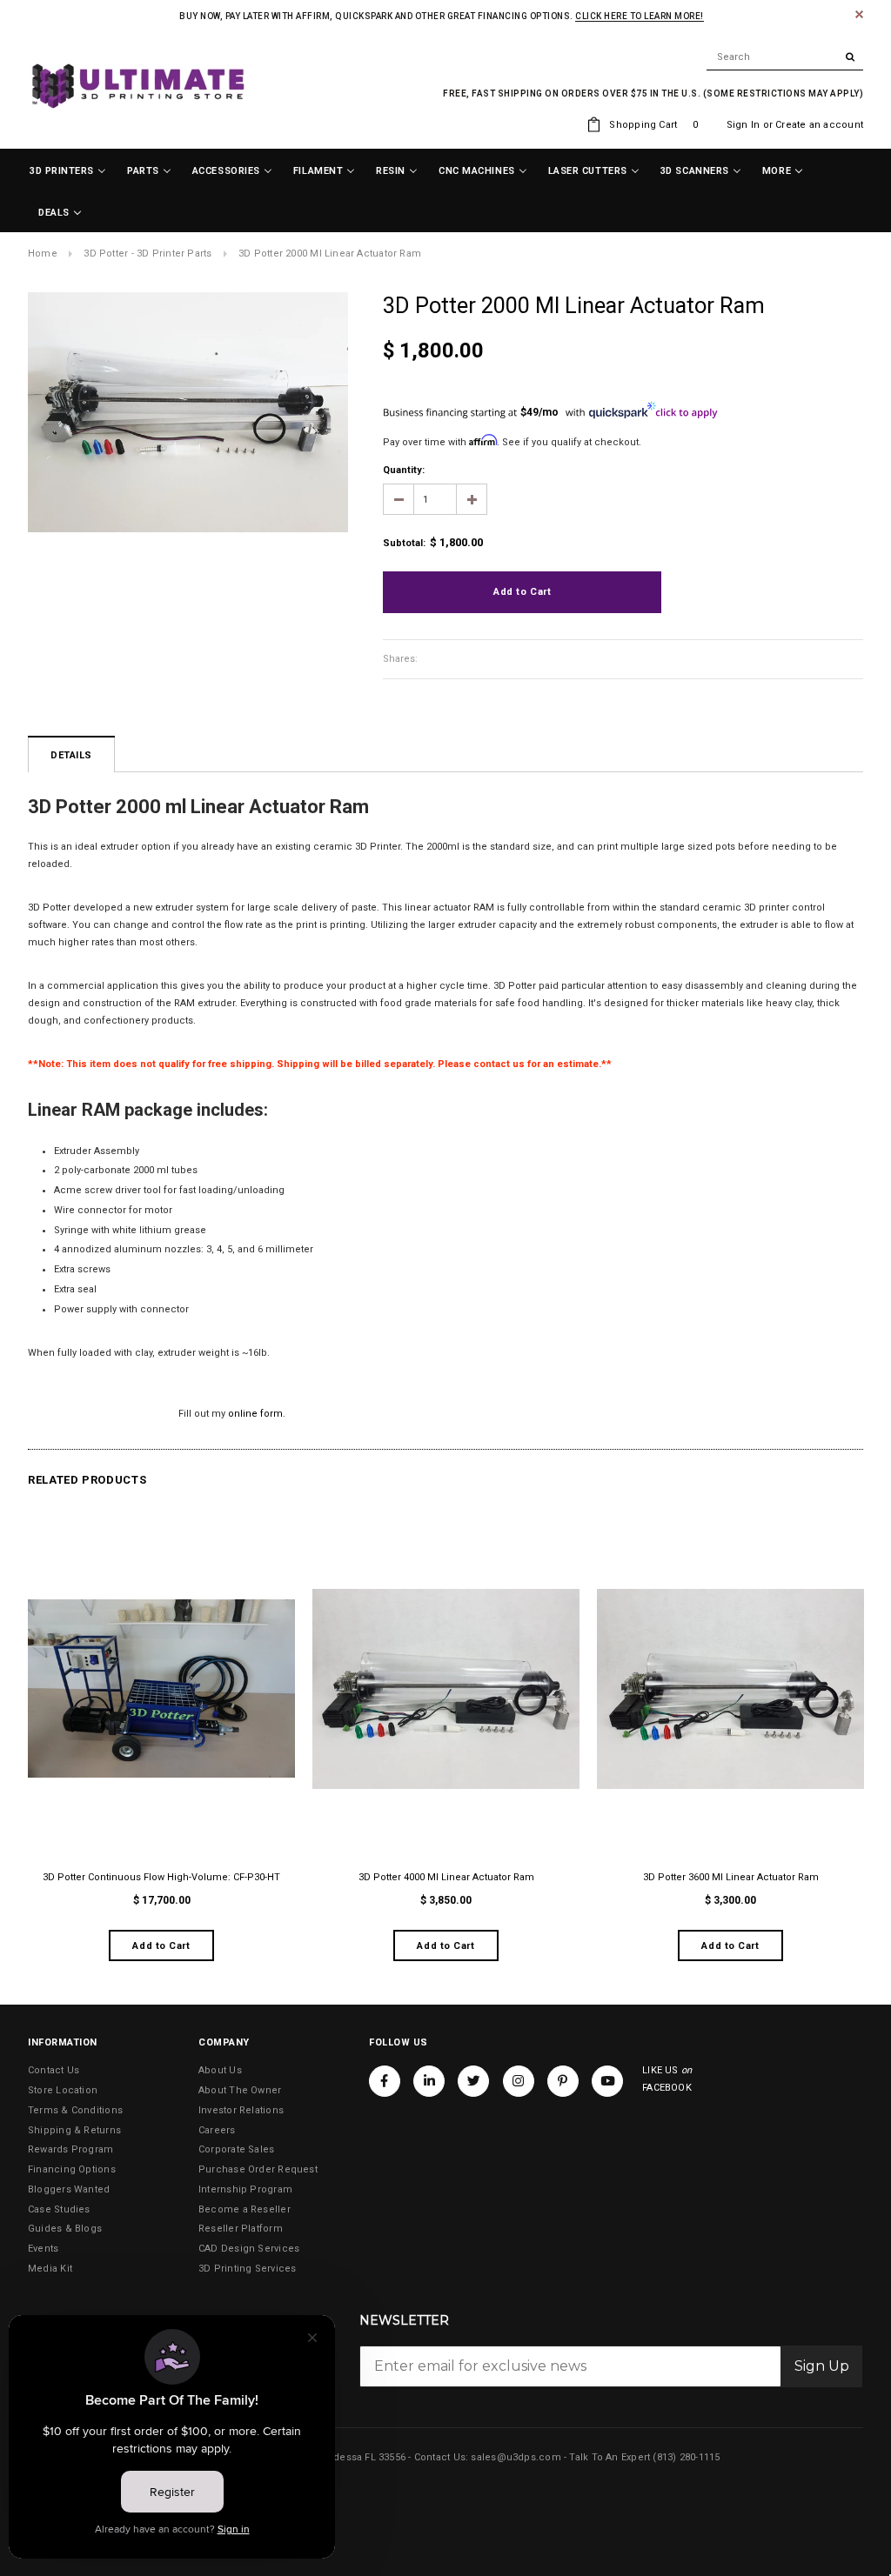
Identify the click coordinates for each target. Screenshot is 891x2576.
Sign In (744, 125)
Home (43, 254)
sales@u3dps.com (516, 2457)
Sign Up (822, 2366)
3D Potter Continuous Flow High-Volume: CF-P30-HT (161, 1877)
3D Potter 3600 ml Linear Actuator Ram (731, 1877)
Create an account (819, 125)
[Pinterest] (563, 2081)
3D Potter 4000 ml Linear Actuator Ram (446, 1877)
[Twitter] (473, 2081)
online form (255, 1414)
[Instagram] (519, 2081)
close (859, 14)
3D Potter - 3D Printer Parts (147, 254)
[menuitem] (68, 171)
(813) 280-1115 (686, 2457)
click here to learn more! (640, 16)
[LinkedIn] (429, 2081)
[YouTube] (607, 2081)
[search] (785, 57)
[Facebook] (385, 2081)
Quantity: (404, 470)
